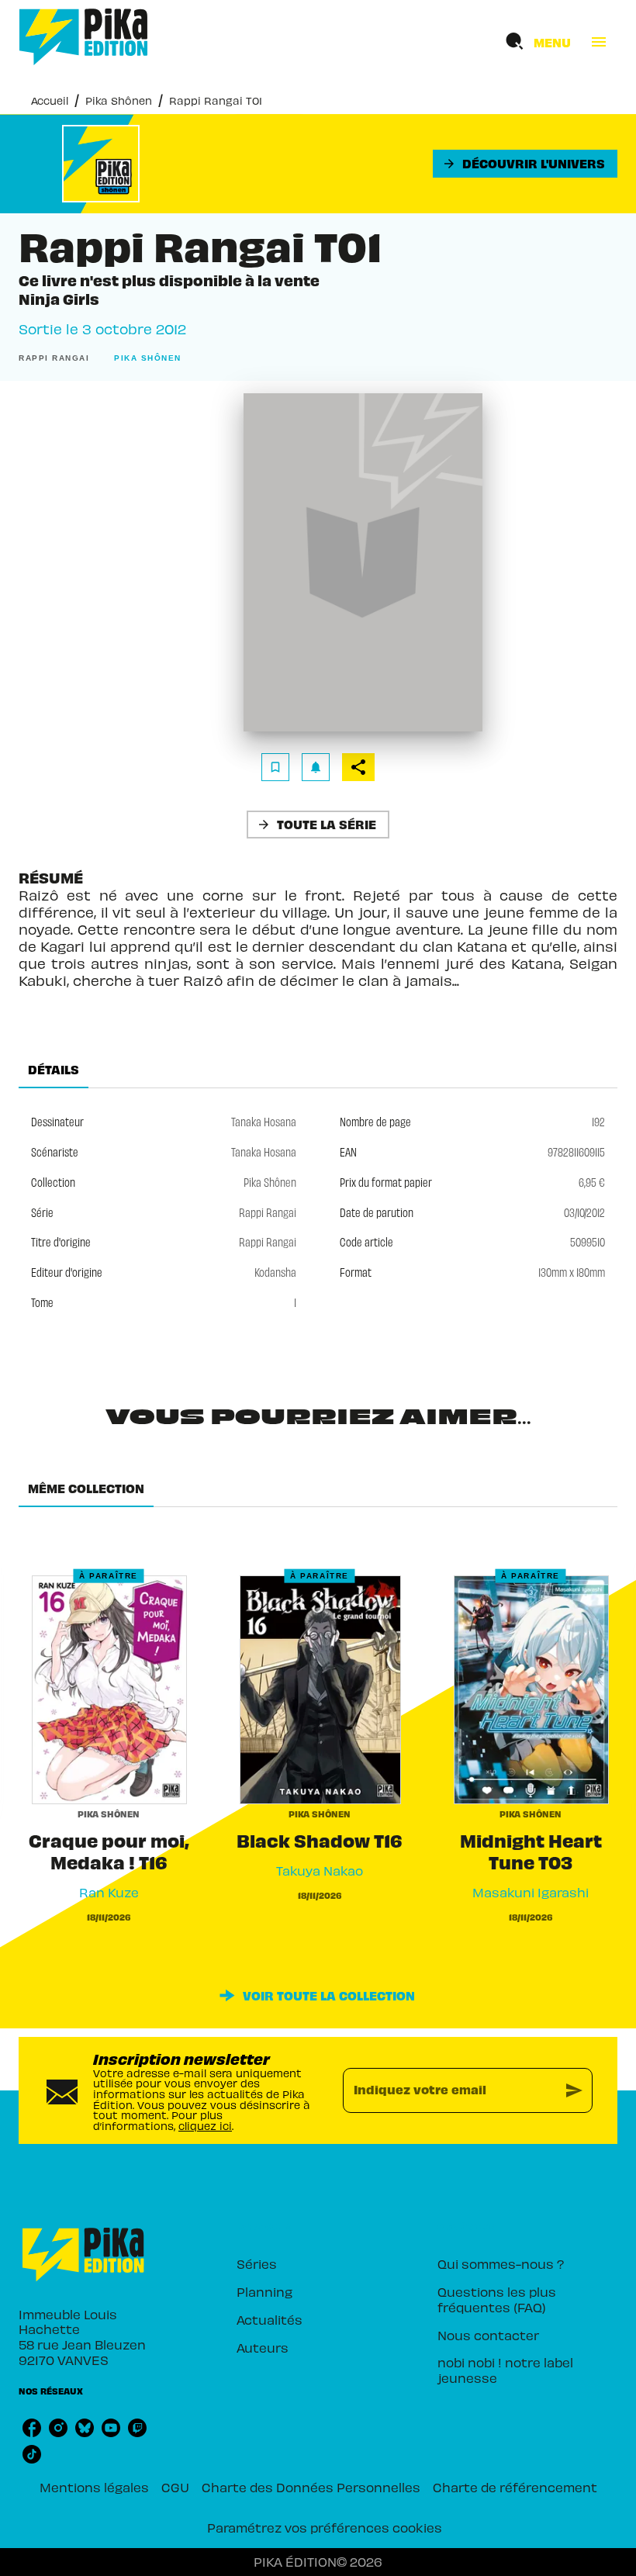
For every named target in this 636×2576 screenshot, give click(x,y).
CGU (175, 2487)
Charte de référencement (515, 2487)
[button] (525, 164)
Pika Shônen (119, 100)
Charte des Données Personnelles (311, 2487)
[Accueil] (84, 37)
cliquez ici (205, 2126)
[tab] (54, 1070)
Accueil (50, 100)
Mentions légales (94, 2487)
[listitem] (32, 2428)
